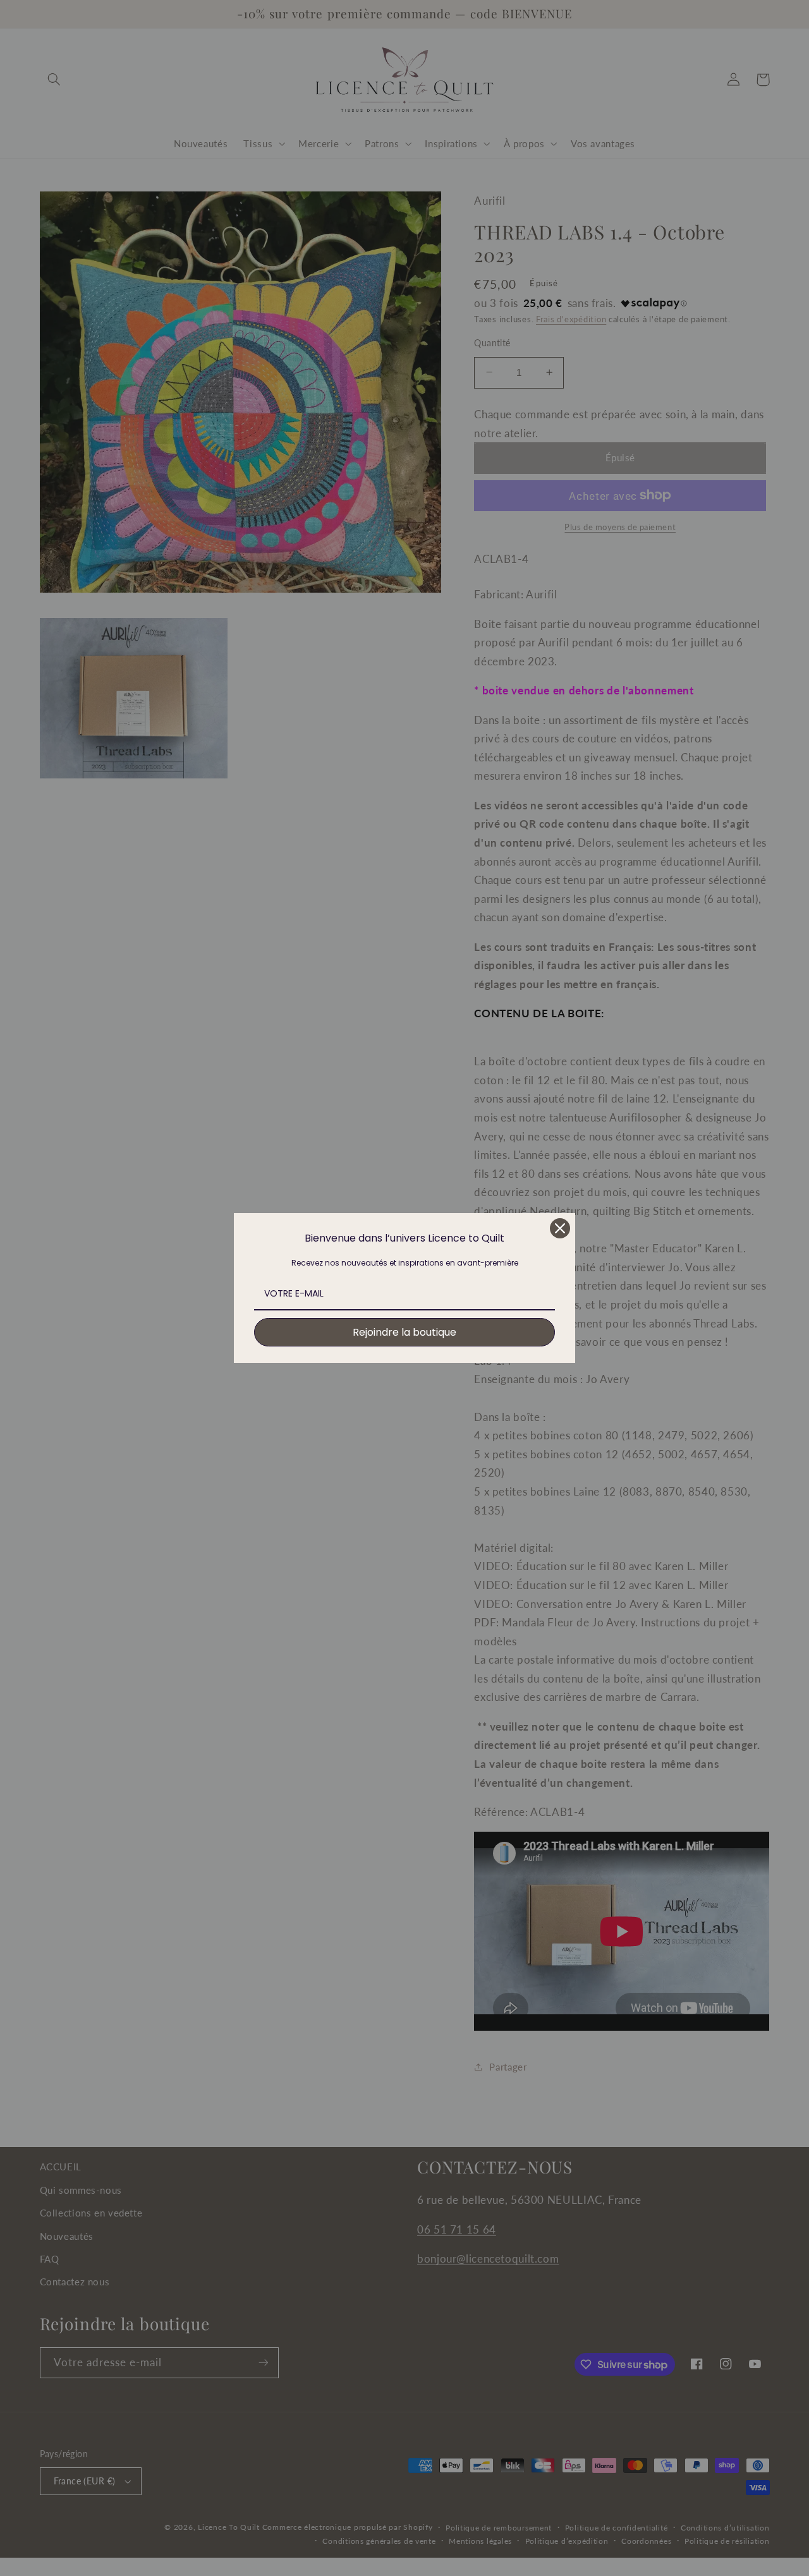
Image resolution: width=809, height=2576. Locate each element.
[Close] (560, 1228)
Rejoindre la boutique (404, 1332)
